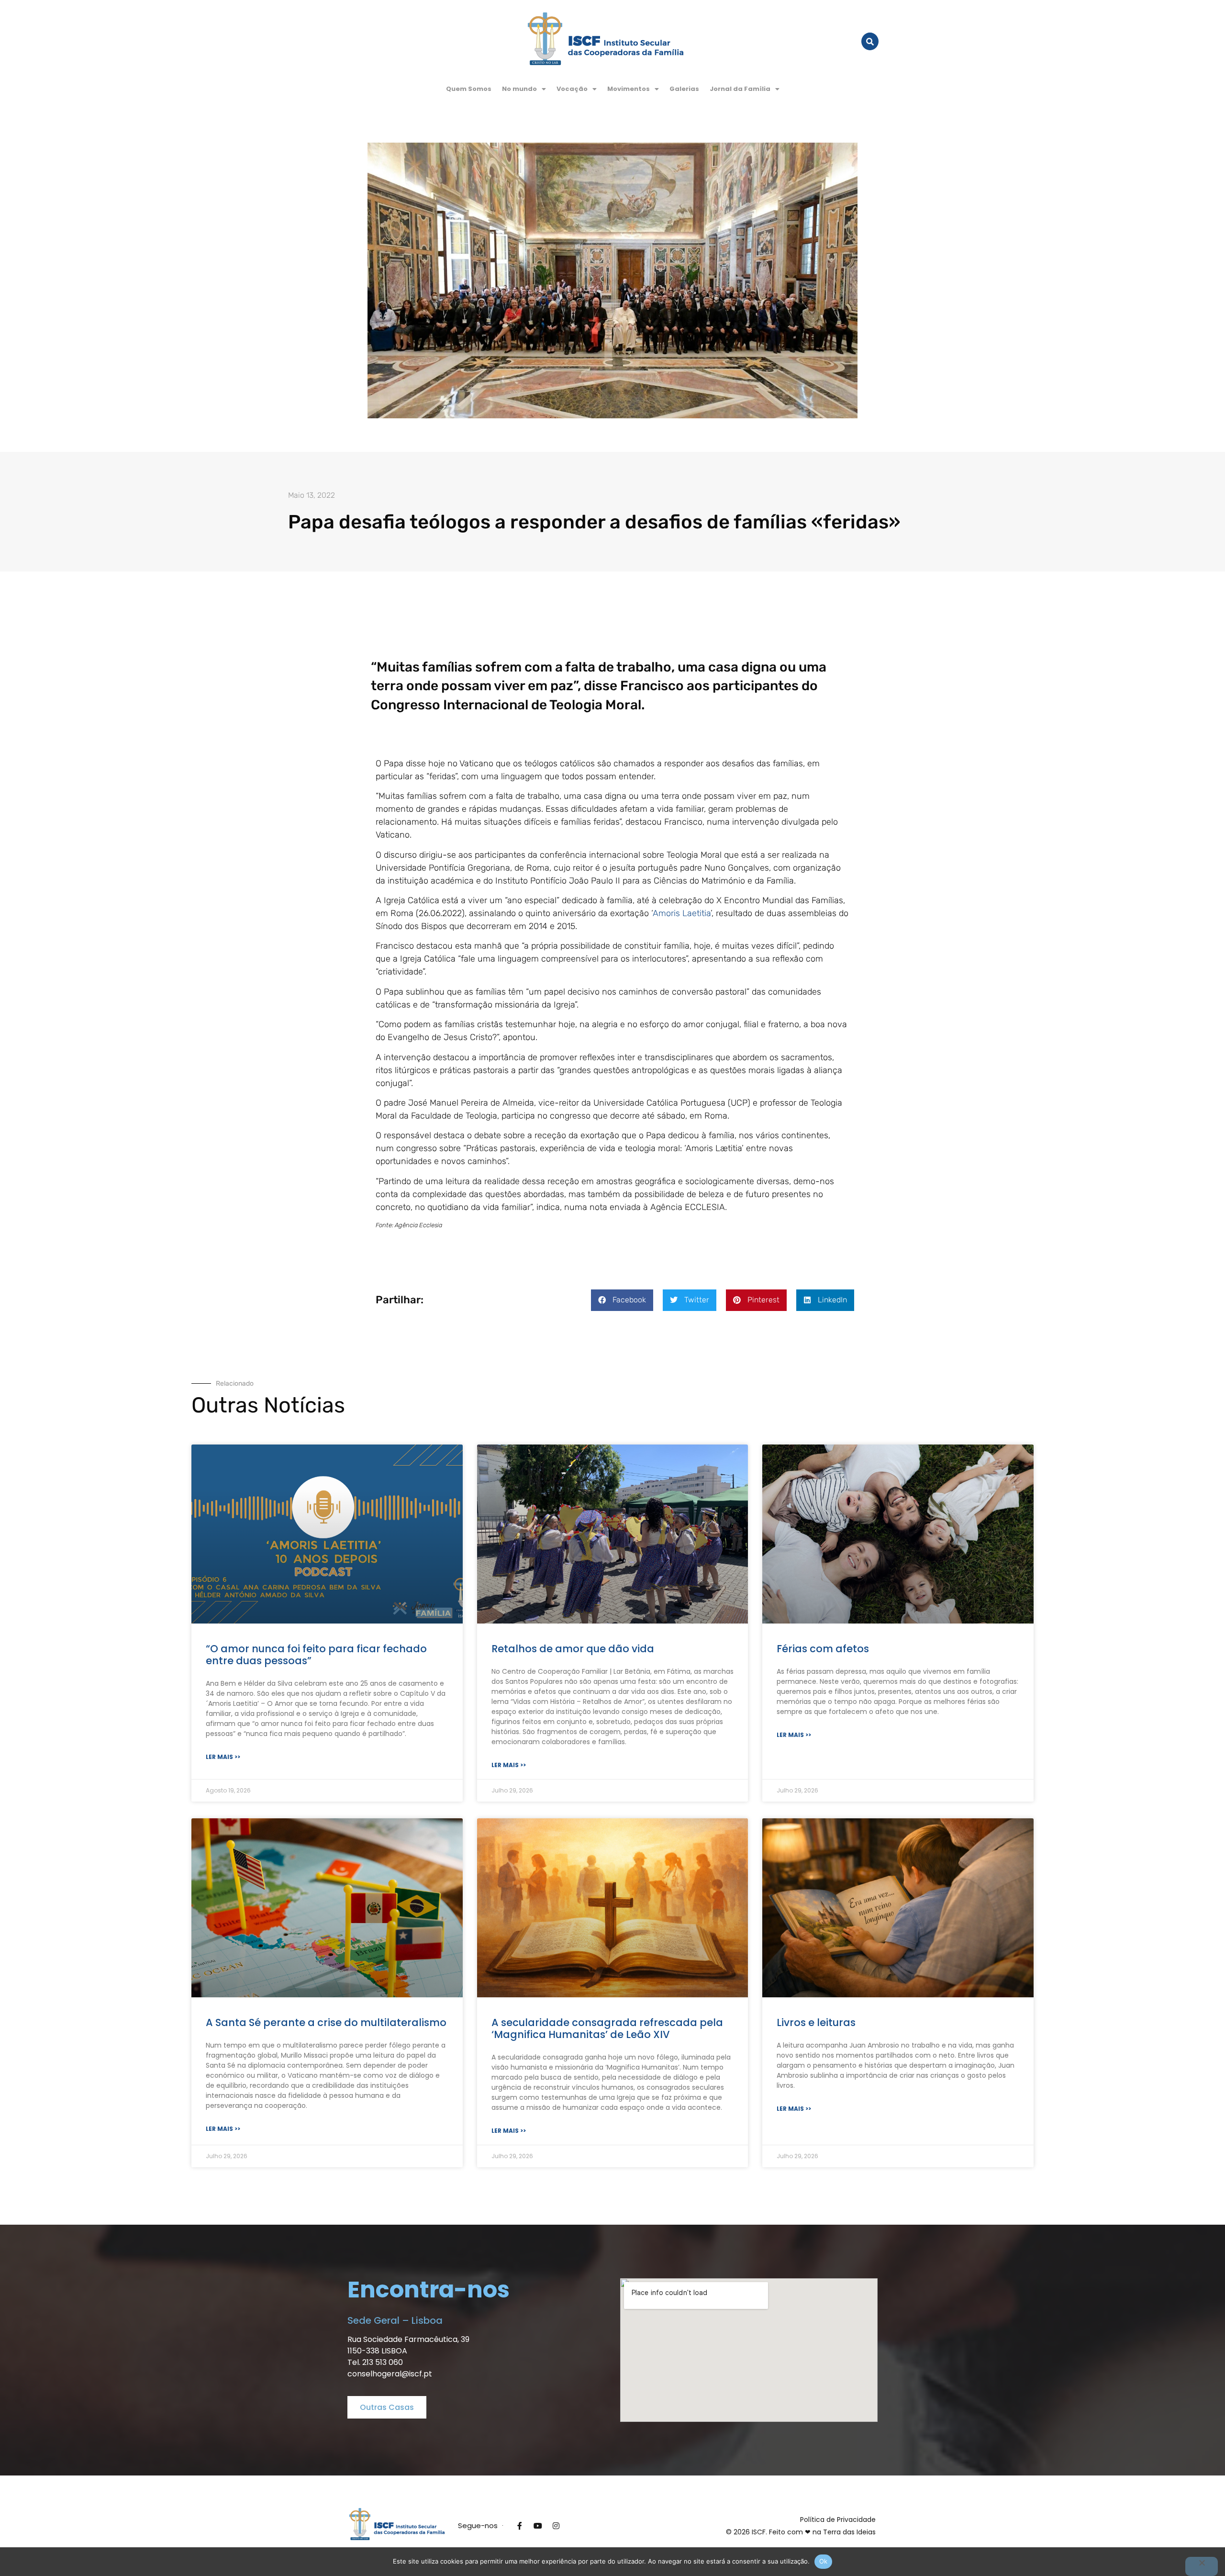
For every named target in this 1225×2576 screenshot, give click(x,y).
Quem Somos (469, 89)
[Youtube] (538, 2526)
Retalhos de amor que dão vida (573, 1649)
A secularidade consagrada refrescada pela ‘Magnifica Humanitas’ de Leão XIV (607, 2028)
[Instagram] (556, 2526)
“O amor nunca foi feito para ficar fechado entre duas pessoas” (316, 1655)
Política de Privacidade (838, 2520)
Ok (824, 2561)
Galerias (684, 89)
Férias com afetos (823, 1649)
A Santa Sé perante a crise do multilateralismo (326, 2022)
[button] (524, 89)
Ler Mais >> (223, 1757)
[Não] (1202, 2566)
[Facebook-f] (520, 2526)
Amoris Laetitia (682, 913)
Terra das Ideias (849, 2532)
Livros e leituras (816, 2022)
